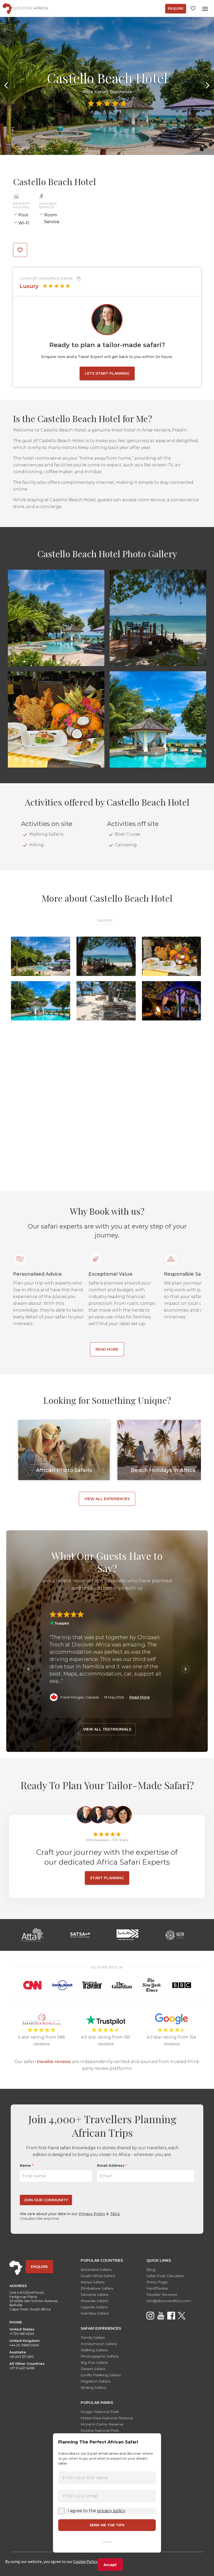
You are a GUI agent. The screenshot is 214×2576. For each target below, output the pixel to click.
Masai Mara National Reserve (107, 2418)
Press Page (157, 2282)
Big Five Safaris (94, 2362)
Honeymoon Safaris (99, 2344)
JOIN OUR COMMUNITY (46, 2200)
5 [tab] (119, 148)
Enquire (176, 8)
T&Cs (115, 2214)
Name (26, 2165)
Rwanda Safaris (94, 2301)
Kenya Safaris (93, 2282)
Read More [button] (139, 1697)
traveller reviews (54, 2062)
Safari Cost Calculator (165, 2276)
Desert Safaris (93, 2369)
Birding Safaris (93, 2387)
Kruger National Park (100, 2412)
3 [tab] (103, 148)
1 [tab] (87, 148)
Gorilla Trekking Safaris (101, 2375)
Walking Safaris (94, 2350)
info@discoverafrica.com (169, 2301)
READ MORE (107, 1349)
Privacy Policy (92, 2214)
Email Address (112, 2165)
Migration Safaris (96, 2381)
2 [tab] (95, 148)
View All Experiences (107, 1499)
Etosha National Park (100, 2430)
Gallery (105, 920)
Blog (151, 2270)
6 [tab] (127, 148)
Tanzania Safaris (95, 2295)
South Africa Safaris (98, 2276)
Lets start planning (107, 373)
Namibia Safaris (95, 2313)
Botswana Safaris (96, 2270)
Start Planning (107, 1878)
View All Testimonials (107, 1729)
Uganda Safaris (94, 2307)
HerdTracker (157, 2288)
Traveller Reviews (162, 2295)
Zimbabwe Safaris (97, 2288)
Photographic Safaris (100, 2356)
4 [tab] (111, 148)
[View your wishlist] (193, 8)
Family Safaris (93, 2337)
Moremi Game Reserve (102, 2424)
